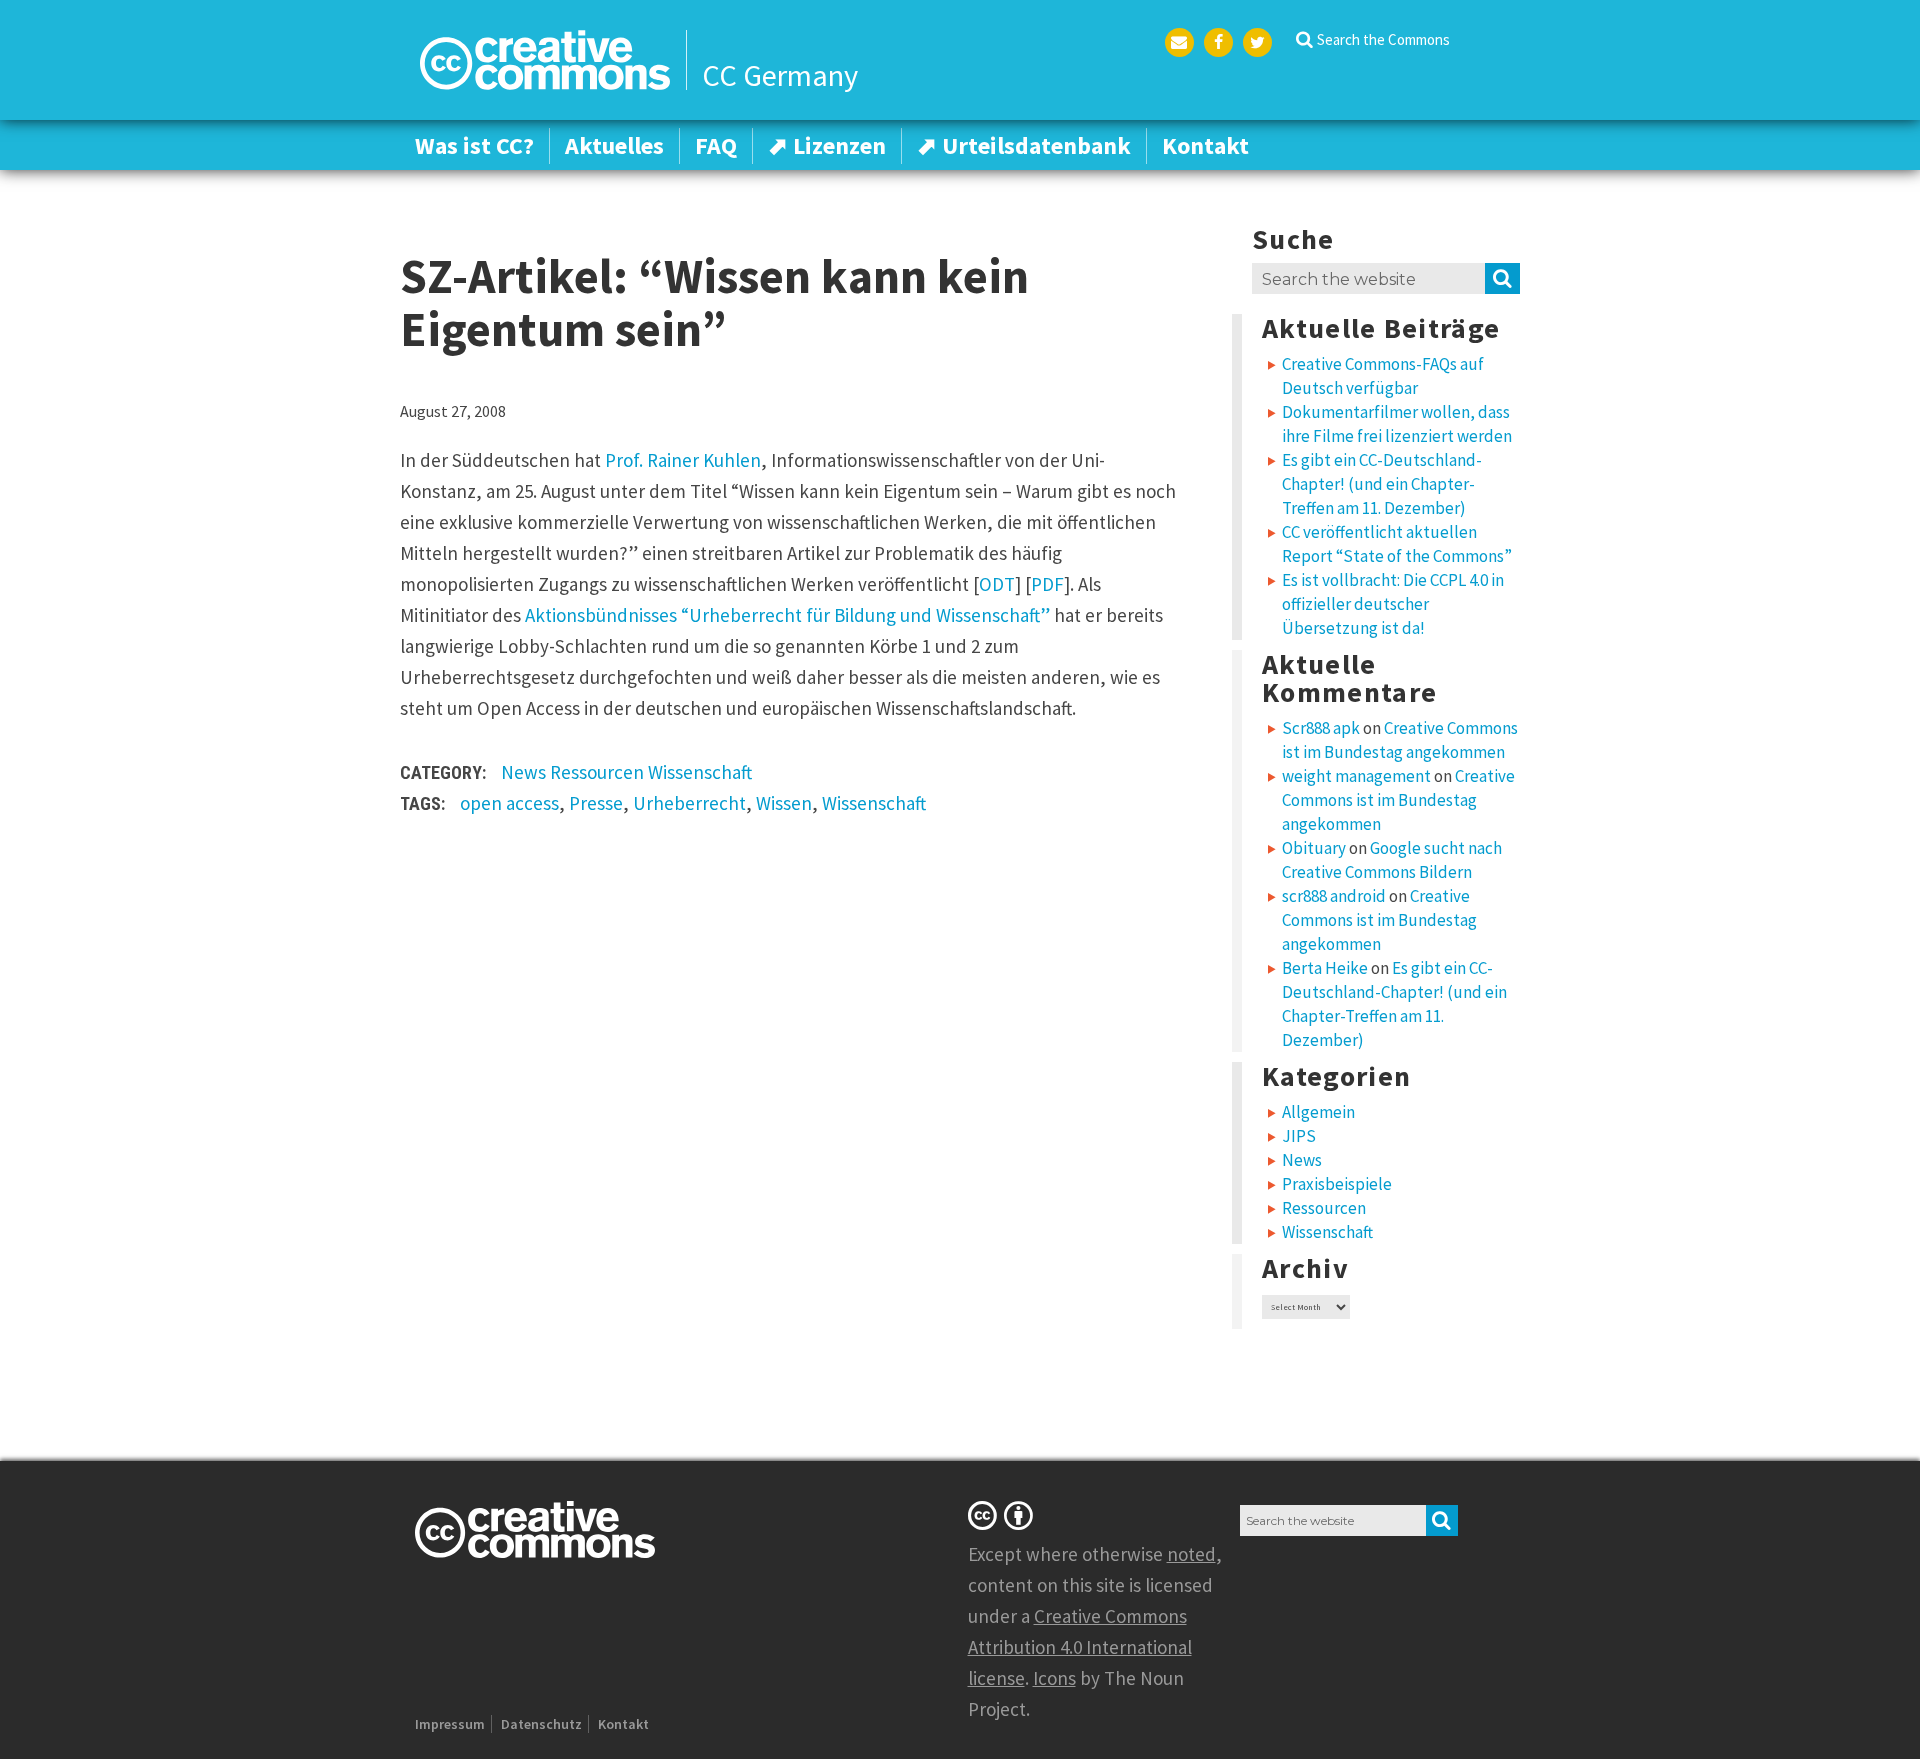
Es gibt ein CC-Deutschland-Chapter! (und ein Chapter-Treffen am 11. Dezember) (1382, 484)
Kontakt (1205, 145)
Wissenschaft (700, 772)
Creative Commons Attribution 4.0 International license (1080, 1647)
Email (1179, 42)
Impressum (450, 1724)
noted (1191, 1554)
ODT (997, 584)
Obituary (1314, 848)
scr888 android (1334, 896)
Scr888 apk (1321, 728)
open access (509, 803)
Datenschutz (541, 1724)
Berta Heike (1325, 968)
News (523, 772)
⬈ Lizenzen (827, 145)
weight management (1356, 776)
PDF (1047, 584)
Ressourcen (597, 772)
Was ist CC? (474, 145)
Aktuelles (614, 145)
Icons (1054, 1678)
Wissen (784, 803)
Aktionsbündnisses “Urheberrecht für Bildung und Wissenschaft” (787, 615)
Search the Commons (1383, 39)
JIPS (1299, 1136)
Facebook (1218, 42)
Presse (596, 803)
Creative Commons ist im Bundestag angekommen (1398, 800)
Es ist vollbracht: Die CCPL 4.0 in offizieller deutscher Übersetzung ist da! (1393, 604)
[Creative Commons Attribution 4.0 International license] (1004, 1515)
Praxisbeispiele (1337, 1184)
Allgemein (1318, 1112)
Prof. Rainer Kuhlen (683, 460)
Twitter (1257, 42)
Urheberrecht (689, 803)
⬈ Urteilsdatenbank (1024, 145)
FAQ (716, 145)
